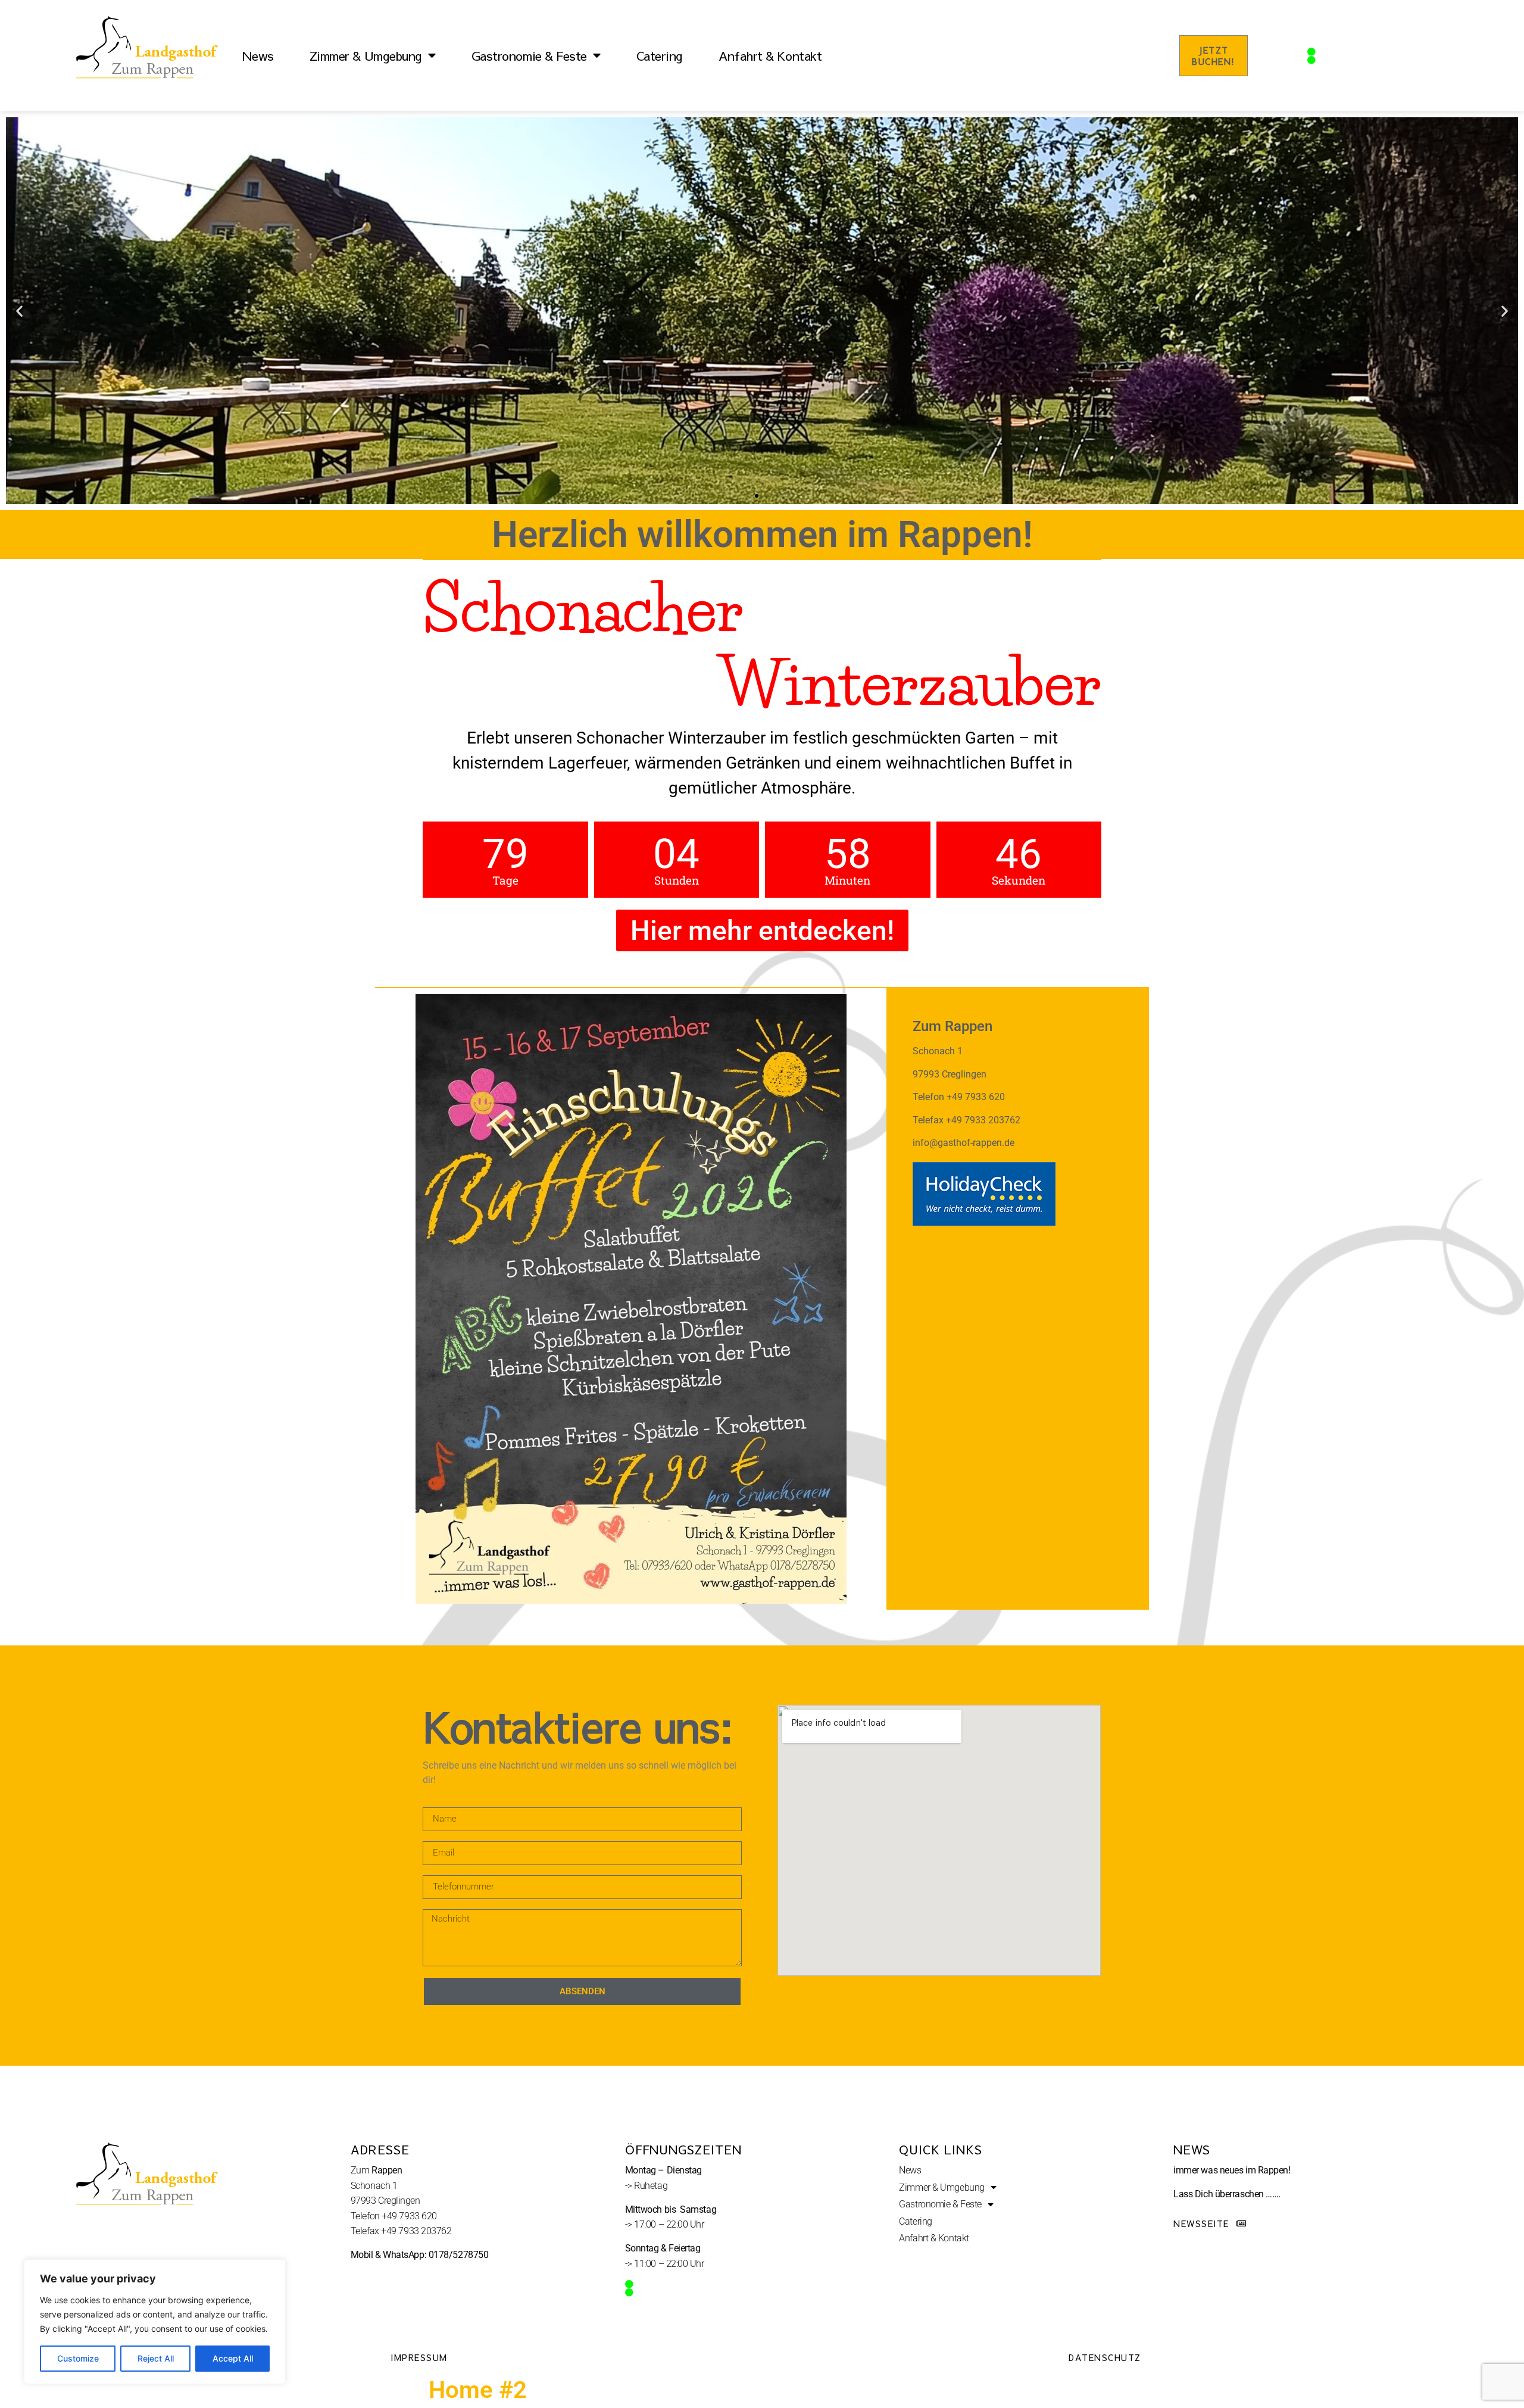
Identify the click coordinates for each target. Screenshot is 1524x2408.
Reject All (156, 2358)
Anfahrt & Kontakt (770, 56)
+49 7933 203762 (416, 2231)
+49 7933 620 (409, 2216)
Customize (78, 2358)
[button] (19, 311)
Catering (660, 56)
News (258, 56)
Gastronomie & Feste (529, 56)
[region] (155, 2322)
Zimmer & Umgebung (366, 56)
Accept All (233, 2358)
